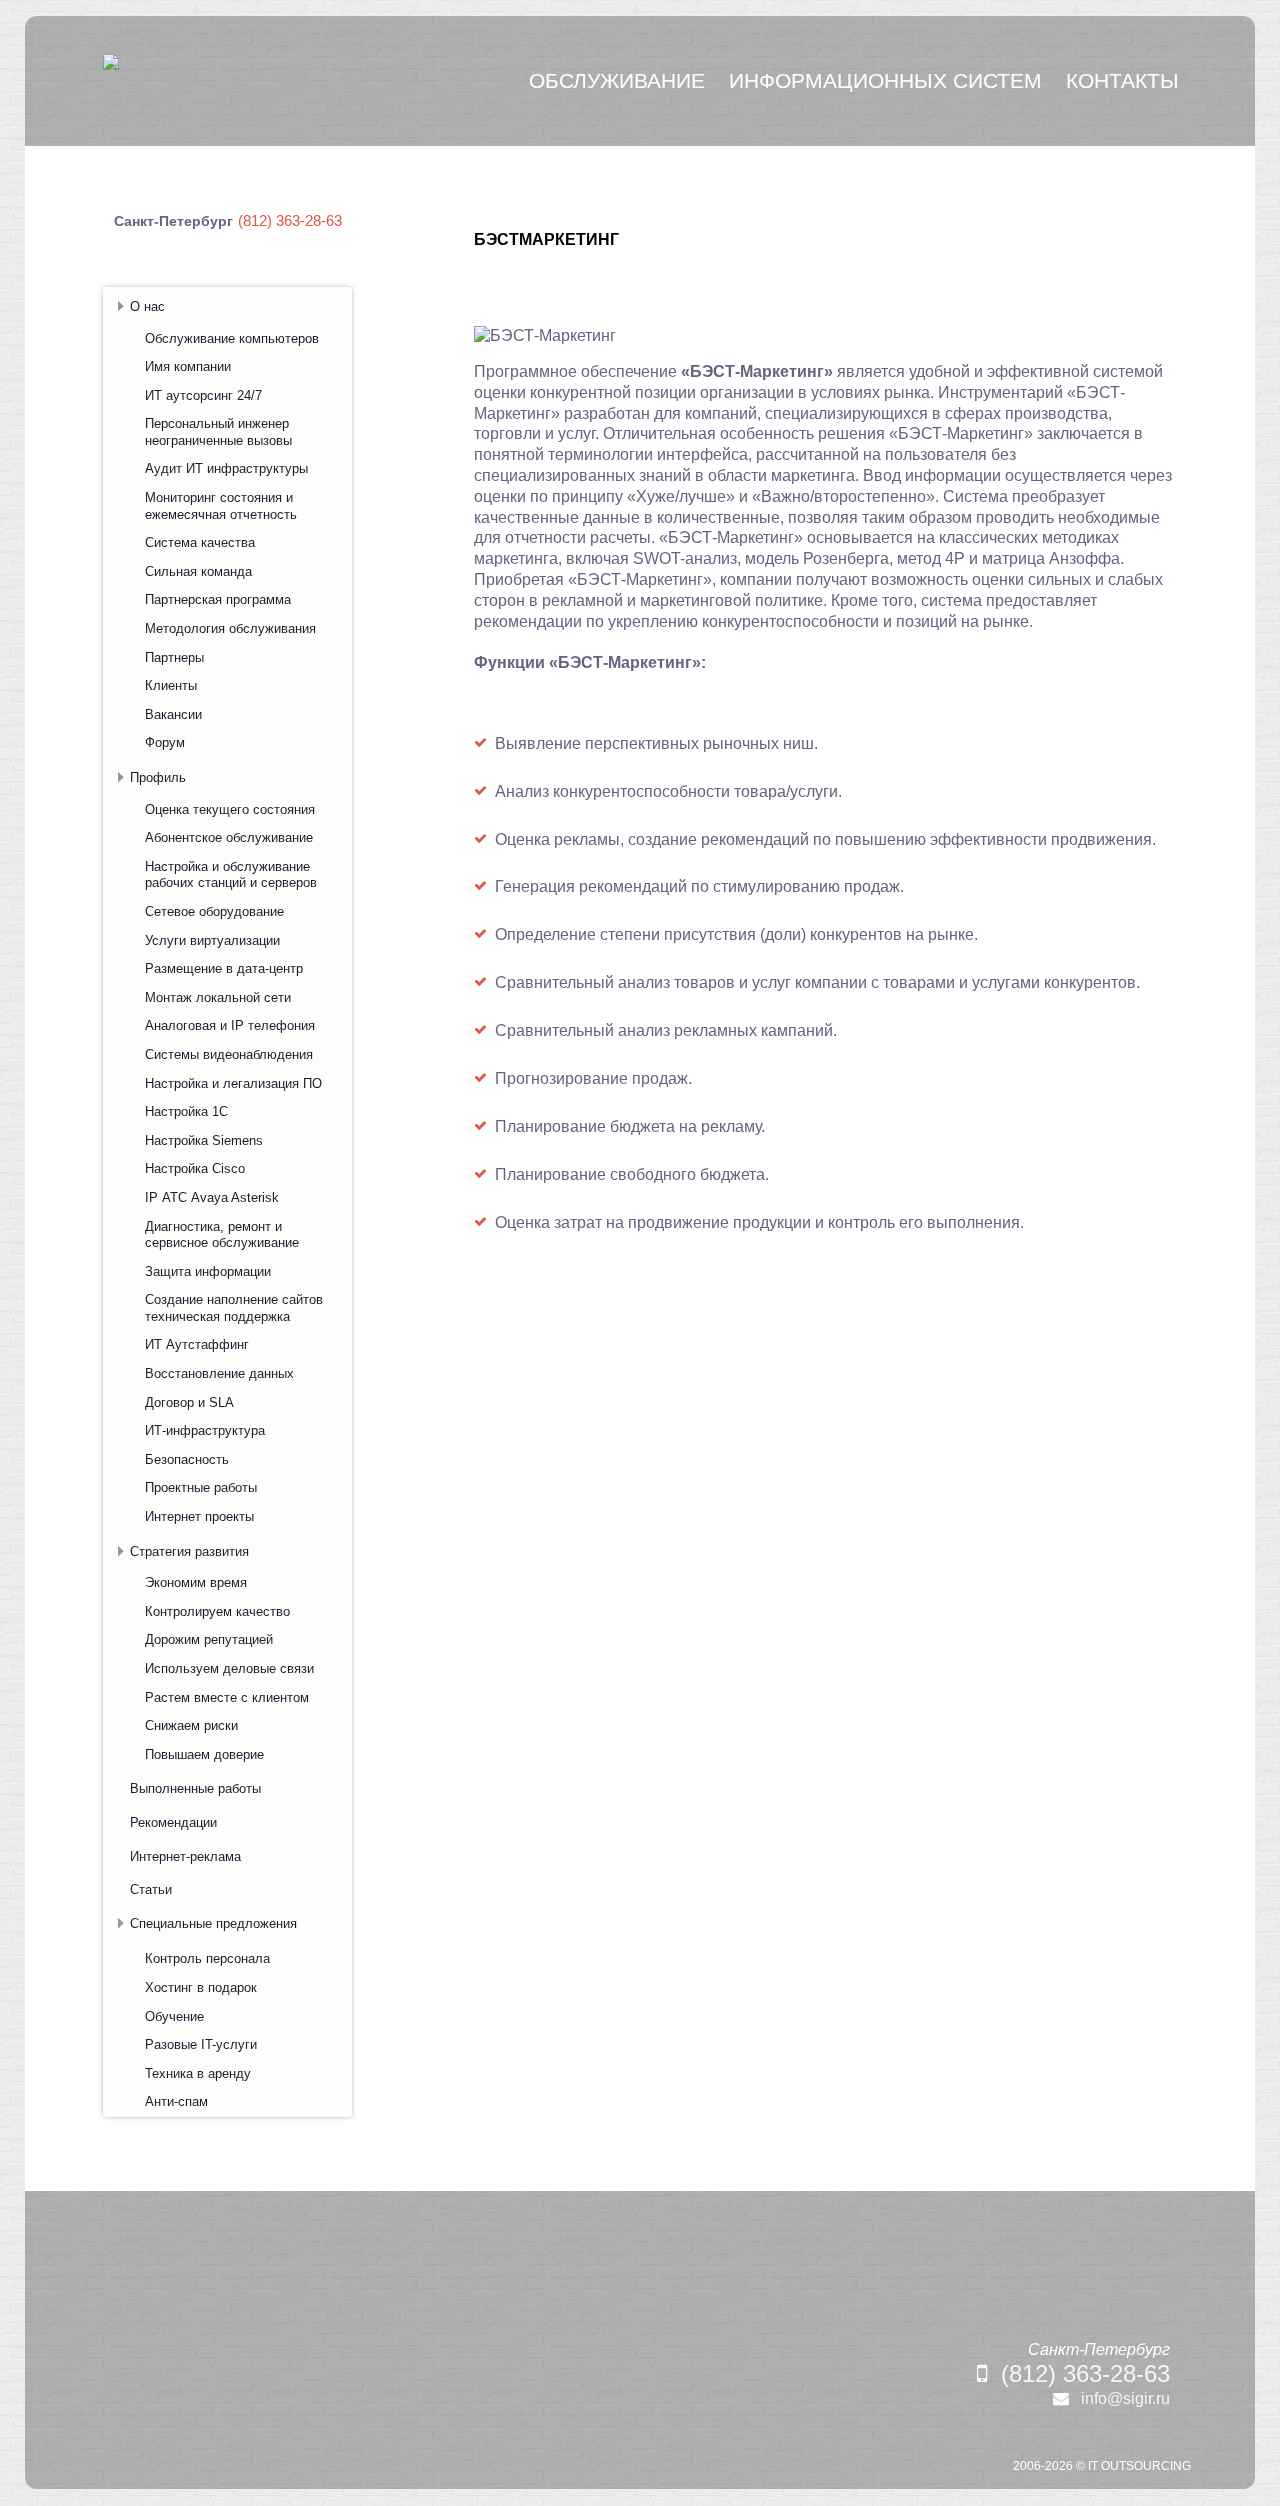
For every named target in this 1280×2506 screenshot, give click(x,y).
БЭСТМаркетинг (546, 239)
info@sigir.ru (1125, 2398)
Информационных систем (885, 80)
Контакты (1122, 80)
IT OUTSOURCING (1139, 2466)
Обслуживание (617, 80)
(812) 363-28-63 (1085, 2373)
